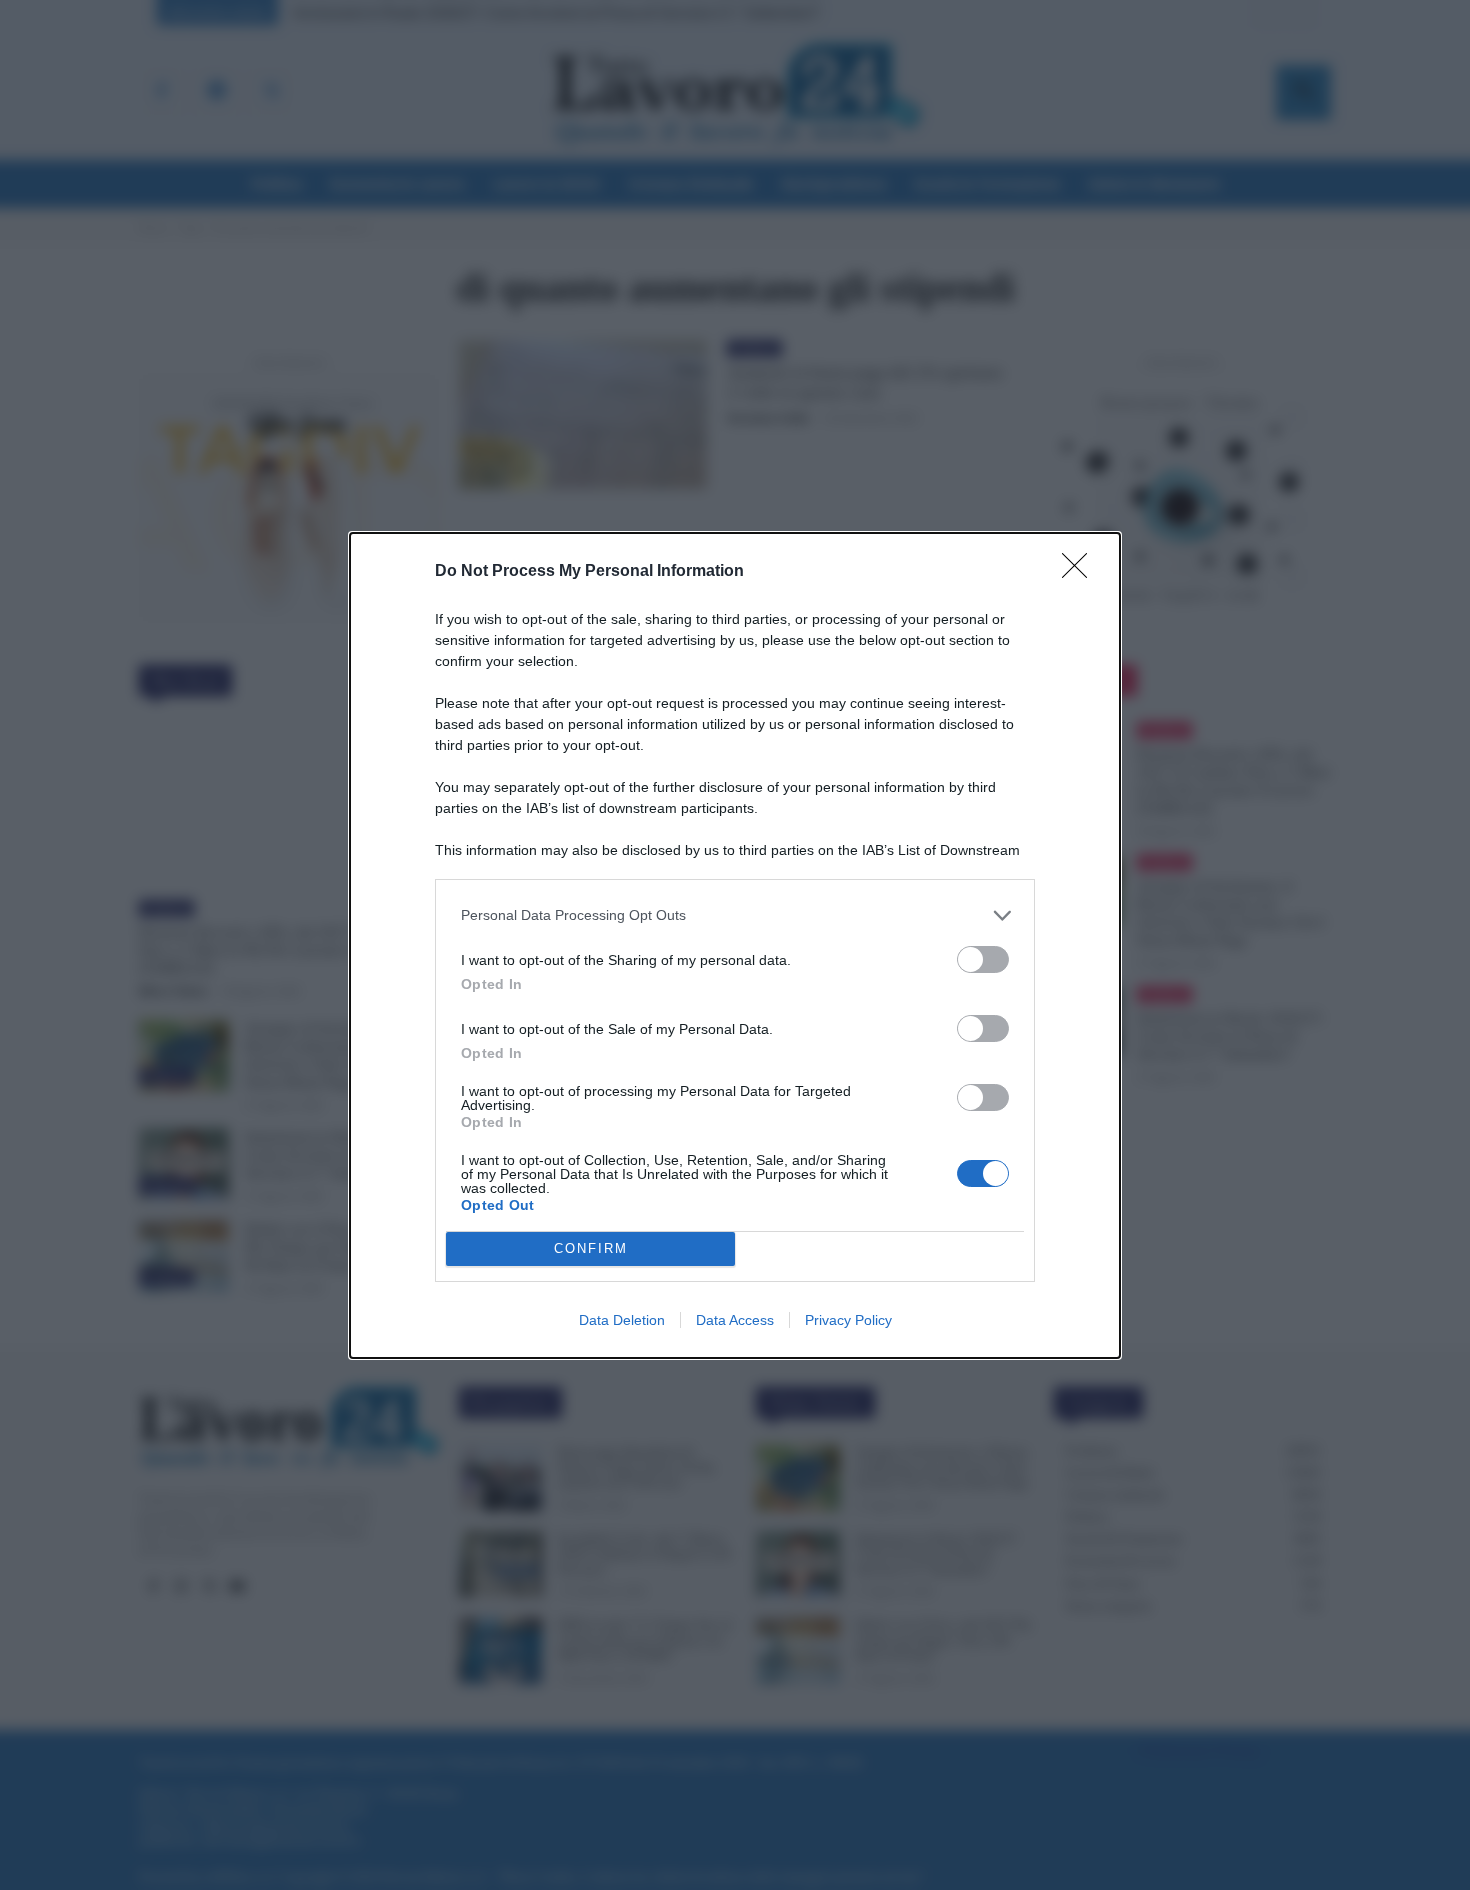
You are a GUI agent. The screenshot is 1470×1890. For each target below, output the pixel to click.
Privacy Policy (848, 1320)
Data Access (735, 1320)
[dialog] (735, 945)
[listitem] (735, 915)
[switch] (983, 959)
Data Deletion (622, 1320)
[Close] (1081, 572)
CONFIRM (591, 1248)
